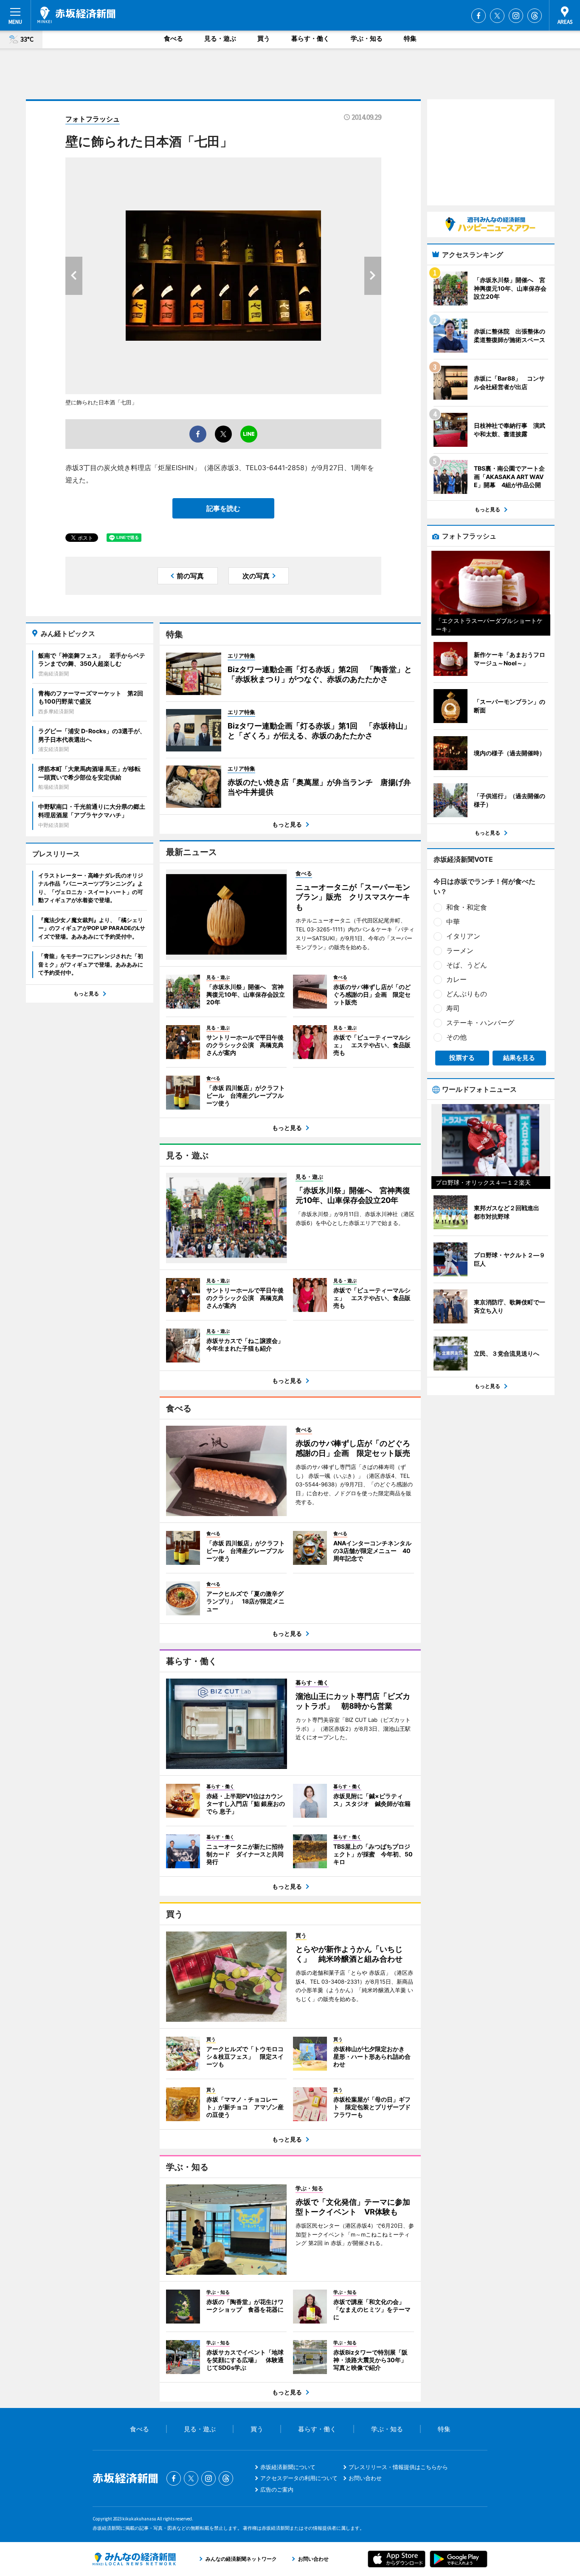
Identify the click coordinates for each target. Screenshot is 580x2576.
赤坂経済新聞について (288, 2467)
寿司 (453, 1008)
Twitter (497, 16)
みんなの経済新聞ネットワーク (134, 2559)
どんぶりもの (467, 994)
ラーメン (460, 950)
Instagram (516, 16)
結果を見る (519, 1058)
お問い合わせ (365, 2478)
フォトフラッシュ (93, 119)
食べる (173, 38)
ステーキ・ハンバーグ (480, 1023)
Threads (535, 16)
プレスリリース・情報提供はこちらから (398, 2467)
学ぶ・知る (367, 38)
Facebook (479, 16)
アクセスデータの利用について (299, 2478)
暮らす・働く (310, 38)
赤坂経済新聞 (76, 15)
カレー (456, 979)
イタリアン (463, 936)
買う (264, 38)
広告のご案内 (277, 2489)
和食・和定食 (467, 907)
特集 (410, 38)
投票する (462, 1058)
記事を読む (223, 508)
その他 (456, 1037)
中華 (453, 922)
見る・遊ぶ (220, 38)
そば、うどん (467, 965)
